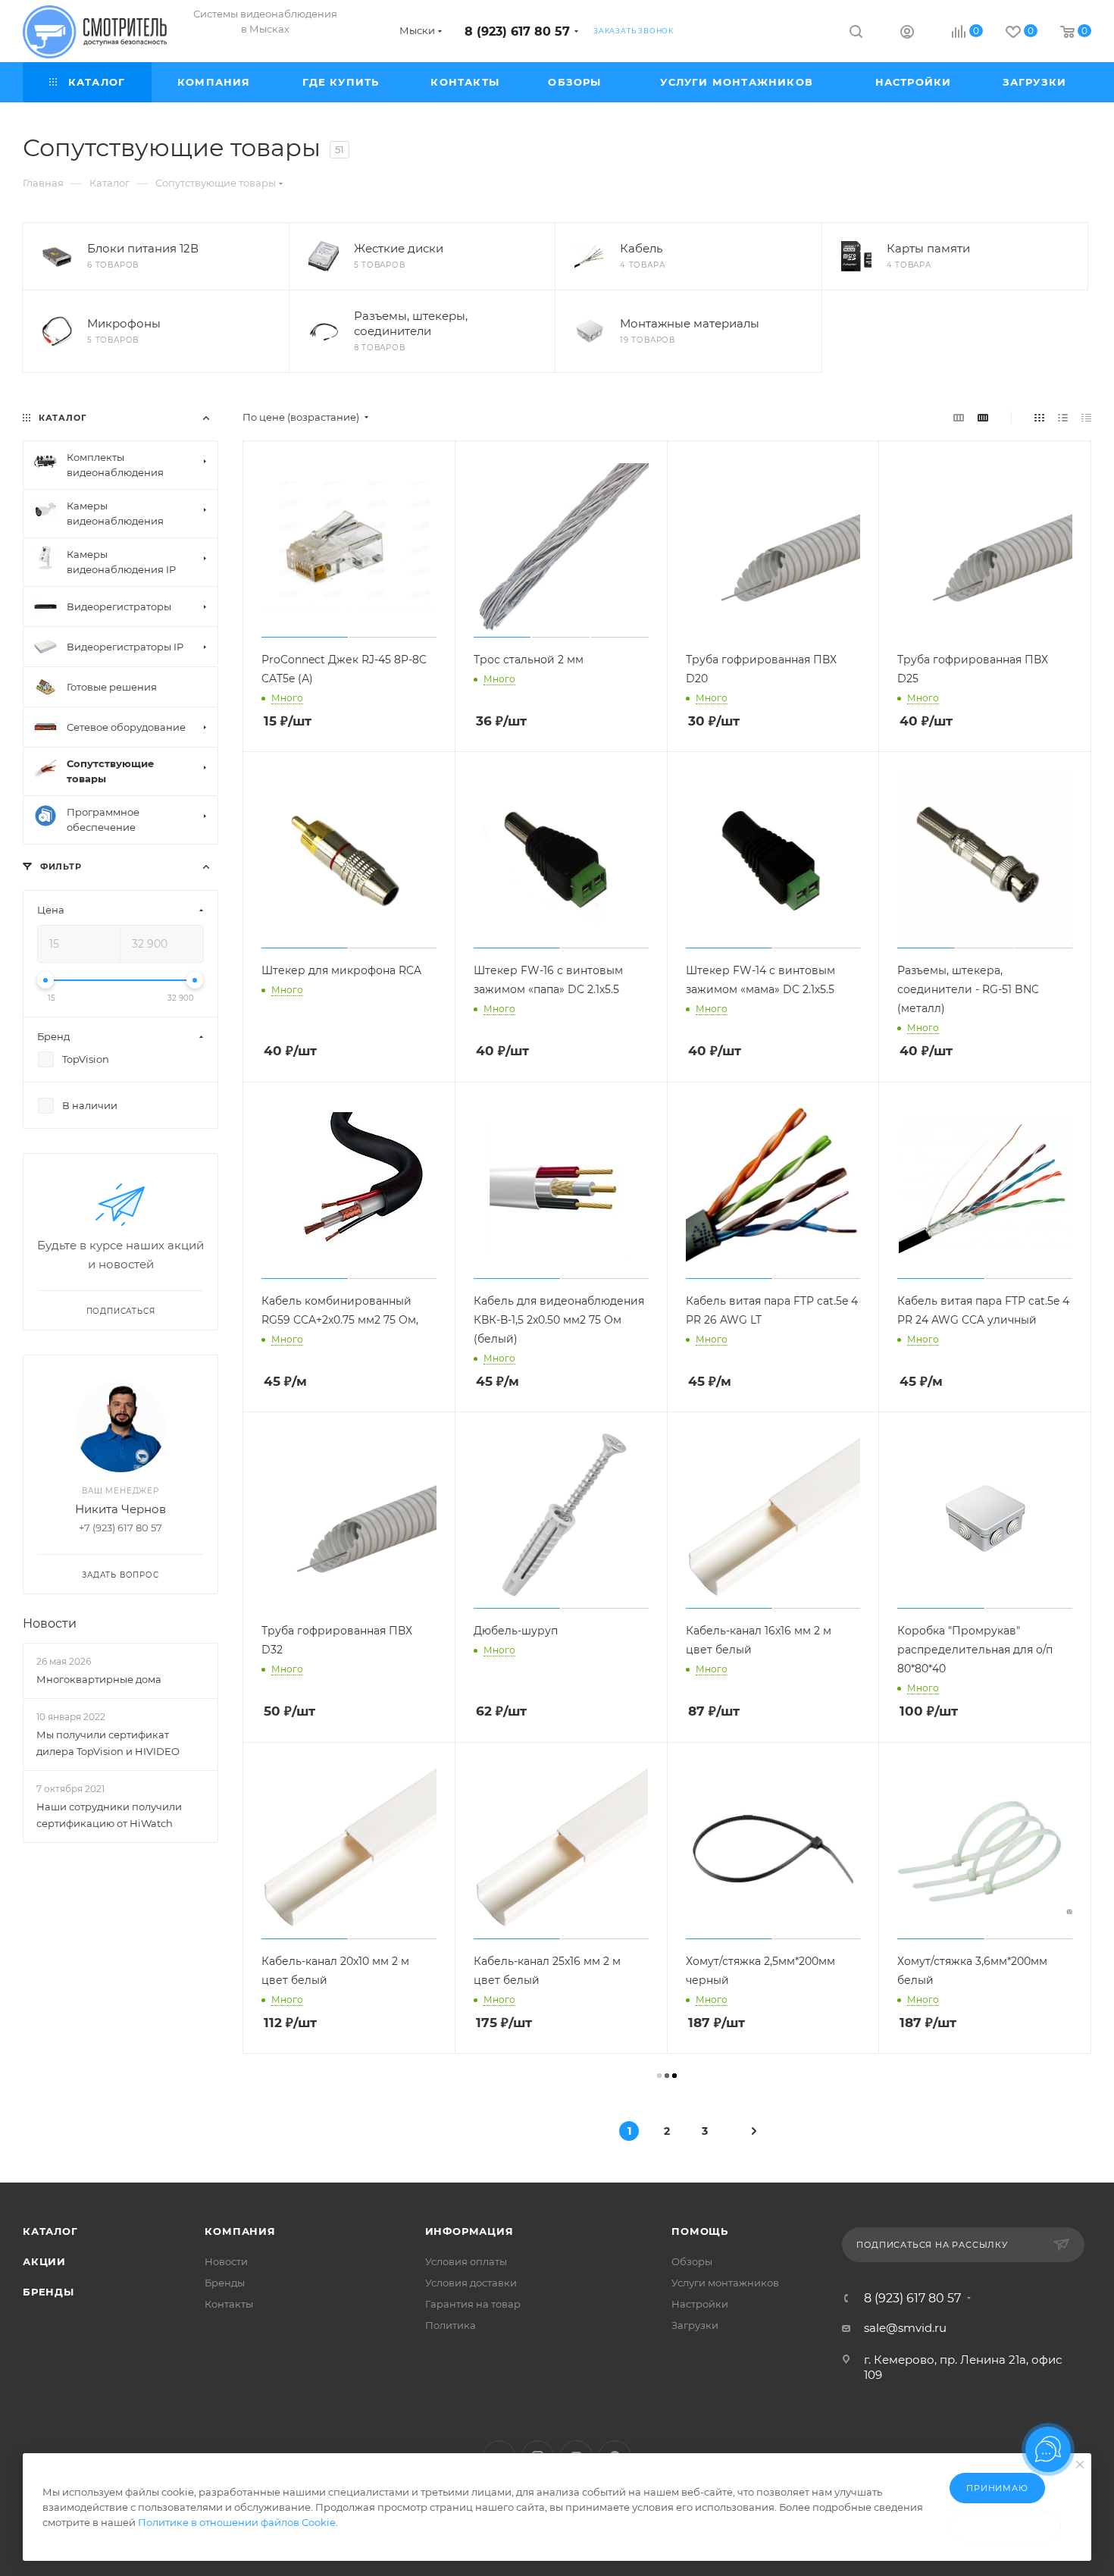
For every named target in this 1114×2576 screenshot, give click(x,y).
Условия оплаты (466, 2261)
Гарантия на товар (473, 2304)
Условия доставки (471, 2283)
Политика (451, 2325)
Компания (240, 2231)
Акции (44, 2261)
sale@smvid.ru (905, 2328)
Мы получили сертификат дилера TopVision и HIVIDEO (108, 1743)
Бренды (49, 2292)
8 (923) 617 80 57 (517, 31)
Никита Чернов (120, 1509)
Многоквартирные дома (99, 1679)
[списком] (1063, 417)
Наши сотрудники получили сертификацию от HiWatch (109, 1816)
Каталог (50, 2231)
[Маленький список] (959, 417)
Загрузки (695, 2325)
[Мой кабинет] (907, 34)
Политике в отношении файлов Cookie (237, 2522)
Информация (469, 2231)
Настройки (700, 2304)
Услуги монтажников (725, 2283)
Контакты (229, 2304)
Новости (50, 1623)
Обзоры (692, 2261)
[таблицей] (1086, 417)
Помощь (700, 2231)
